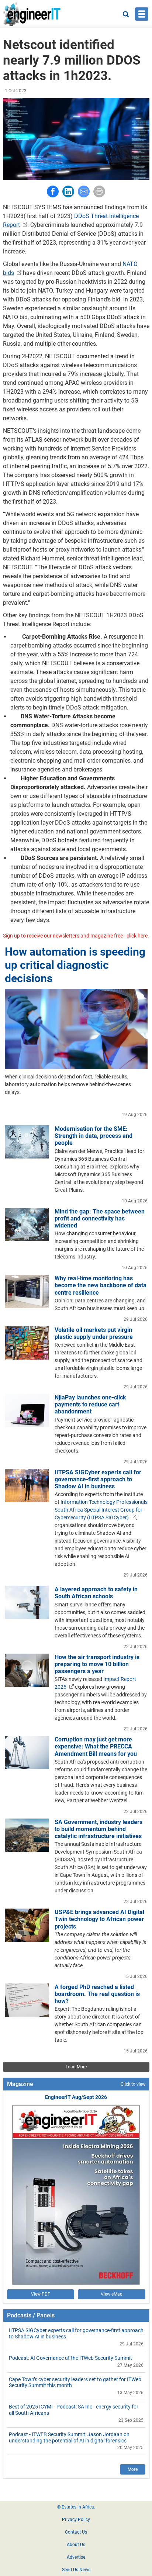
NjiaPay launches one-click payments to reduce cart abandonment (90, 1404)
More (133, 2469)
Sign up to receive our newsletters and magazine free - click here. (76, 936)
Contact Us (76, 2532)
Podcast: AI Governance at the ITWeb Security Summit (70, 2358)
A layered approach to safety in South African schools (96, 1593)
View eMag (112, 2294)
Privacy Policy (76, 2520)
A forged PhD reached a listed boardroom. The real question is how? (97, 1994)
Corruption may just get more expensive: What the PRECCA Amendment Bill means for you (96, 1746)
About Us (76, 2545)
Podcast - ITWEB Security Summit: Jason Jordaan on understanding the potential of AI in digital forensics (69, 2437)
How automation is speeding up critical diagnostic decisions (75, 965)
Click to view (133, 2084)
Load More (76, 2067)
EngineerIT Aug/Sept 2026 (76, 2097)
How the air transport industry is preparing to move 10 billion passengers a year (97, 1664)
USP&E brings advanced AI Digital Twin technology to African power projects (99, 1919)
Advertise (76, 2557)
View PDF (41, 2294)
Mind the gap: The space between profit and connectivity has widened (100, 1218)
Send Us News (76, 2570)
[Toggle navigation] (142, 14)
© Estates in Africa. (76, 2507)
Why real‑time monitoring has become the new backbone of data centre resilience (101, 1285)
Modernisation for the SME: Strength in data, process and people (94, 1136)
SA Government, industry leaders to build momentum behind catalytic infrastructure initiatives (99, 1829)
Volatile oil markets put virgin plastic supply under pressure (94, 1333)
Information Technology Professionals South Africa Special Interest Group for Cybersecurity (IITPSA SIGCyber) (101, 1510)
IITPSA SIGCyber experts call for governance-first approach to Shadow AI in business (98, 1479)
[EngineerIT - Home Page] (32, 14)
